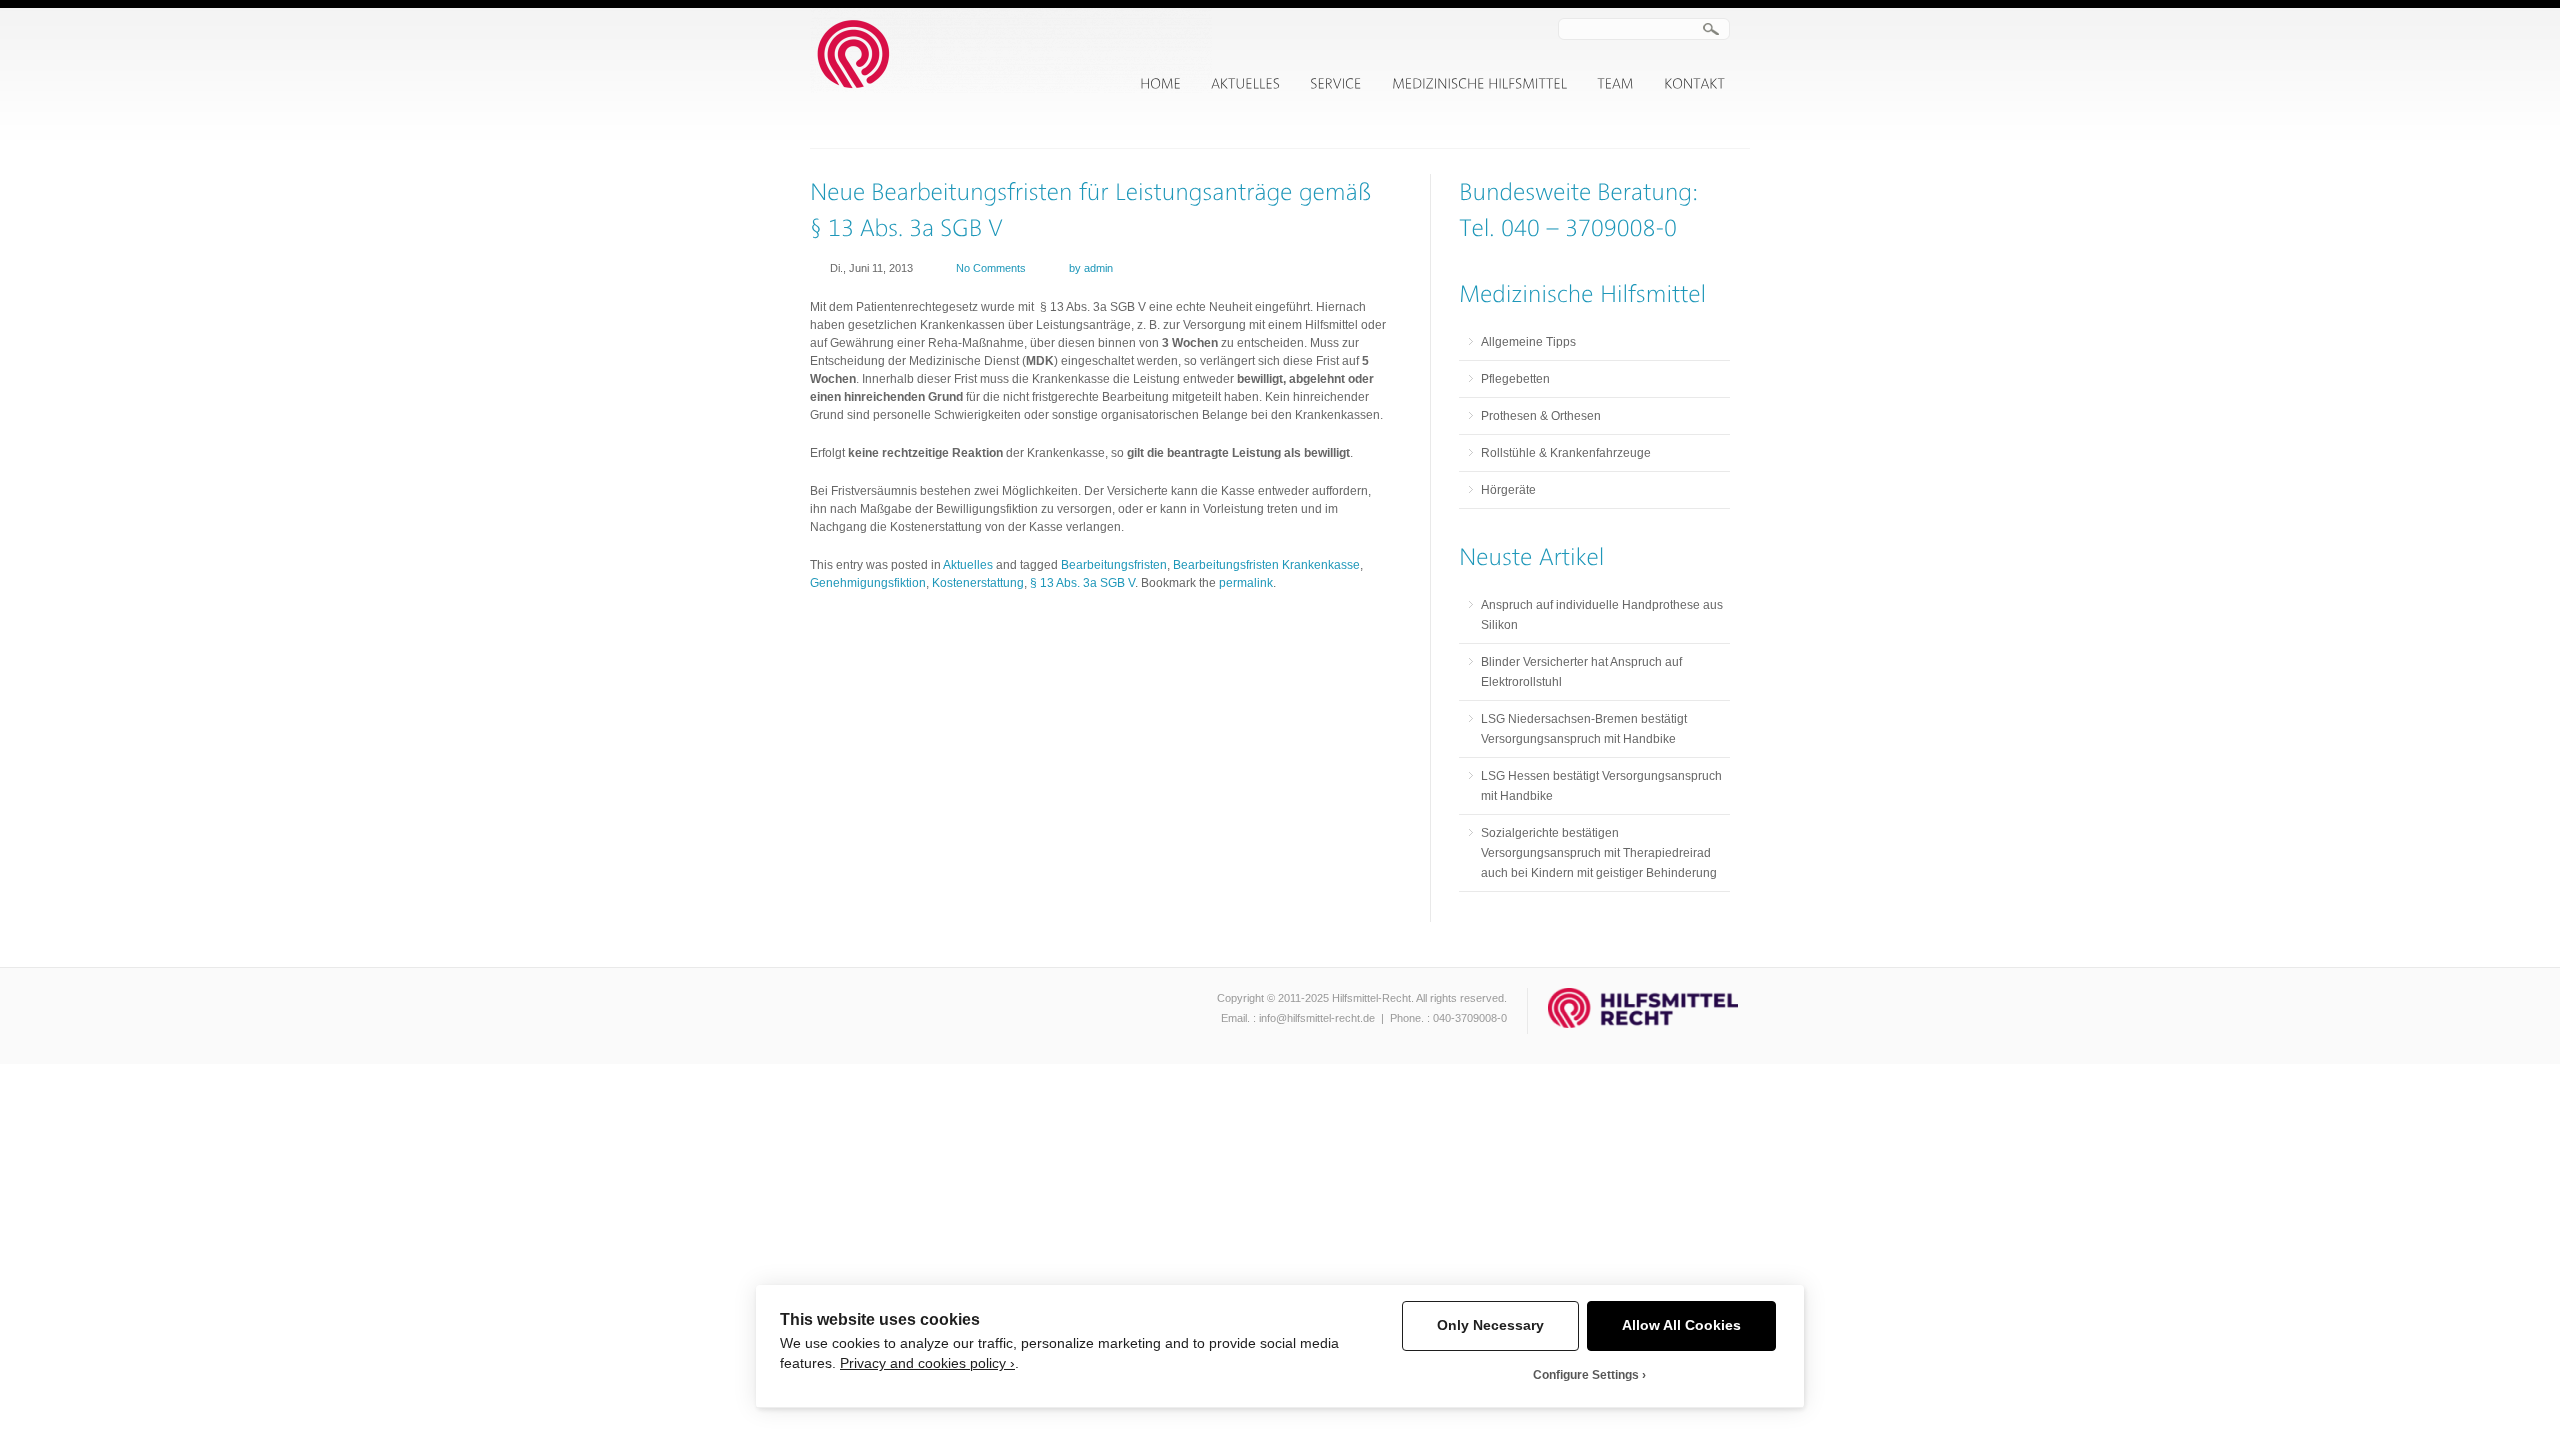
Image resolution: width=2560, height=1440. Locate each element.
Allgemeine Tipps (1528, 342)
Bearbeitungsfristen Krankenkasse (1266, 565)
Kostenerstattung (978, 583)
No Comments (991, 268)
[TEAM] (1615, 84)
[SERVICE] (1336, 84)
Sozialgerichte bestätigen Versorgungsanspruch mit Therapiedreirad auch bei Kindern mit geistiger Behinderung (1599, 853)
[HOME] (1160, 84)
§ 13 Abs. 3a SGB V (1082, 583)
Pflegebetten (1515, 379)
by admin (1091, 268)
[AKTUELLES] (1245, 84)
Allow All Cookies (1681, 1325)
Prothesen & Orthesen (1541, 416)
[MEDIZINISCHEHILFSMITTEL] (1479, 84)
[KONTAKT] (1694, 84)
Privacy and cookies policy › (927, 1363)
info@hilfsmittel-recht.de (1317, 1018)
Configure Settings (1586, 1375)
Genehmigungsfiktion (868, 583)
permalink (1246, 583)
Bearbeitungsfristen (1114, 565)
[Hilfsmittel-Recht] (1011, 89)
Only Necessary (1490, 1325)
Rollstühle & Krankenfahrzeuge (1566, 453)
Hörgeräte (1508, 490)
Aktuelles (968, 565)
